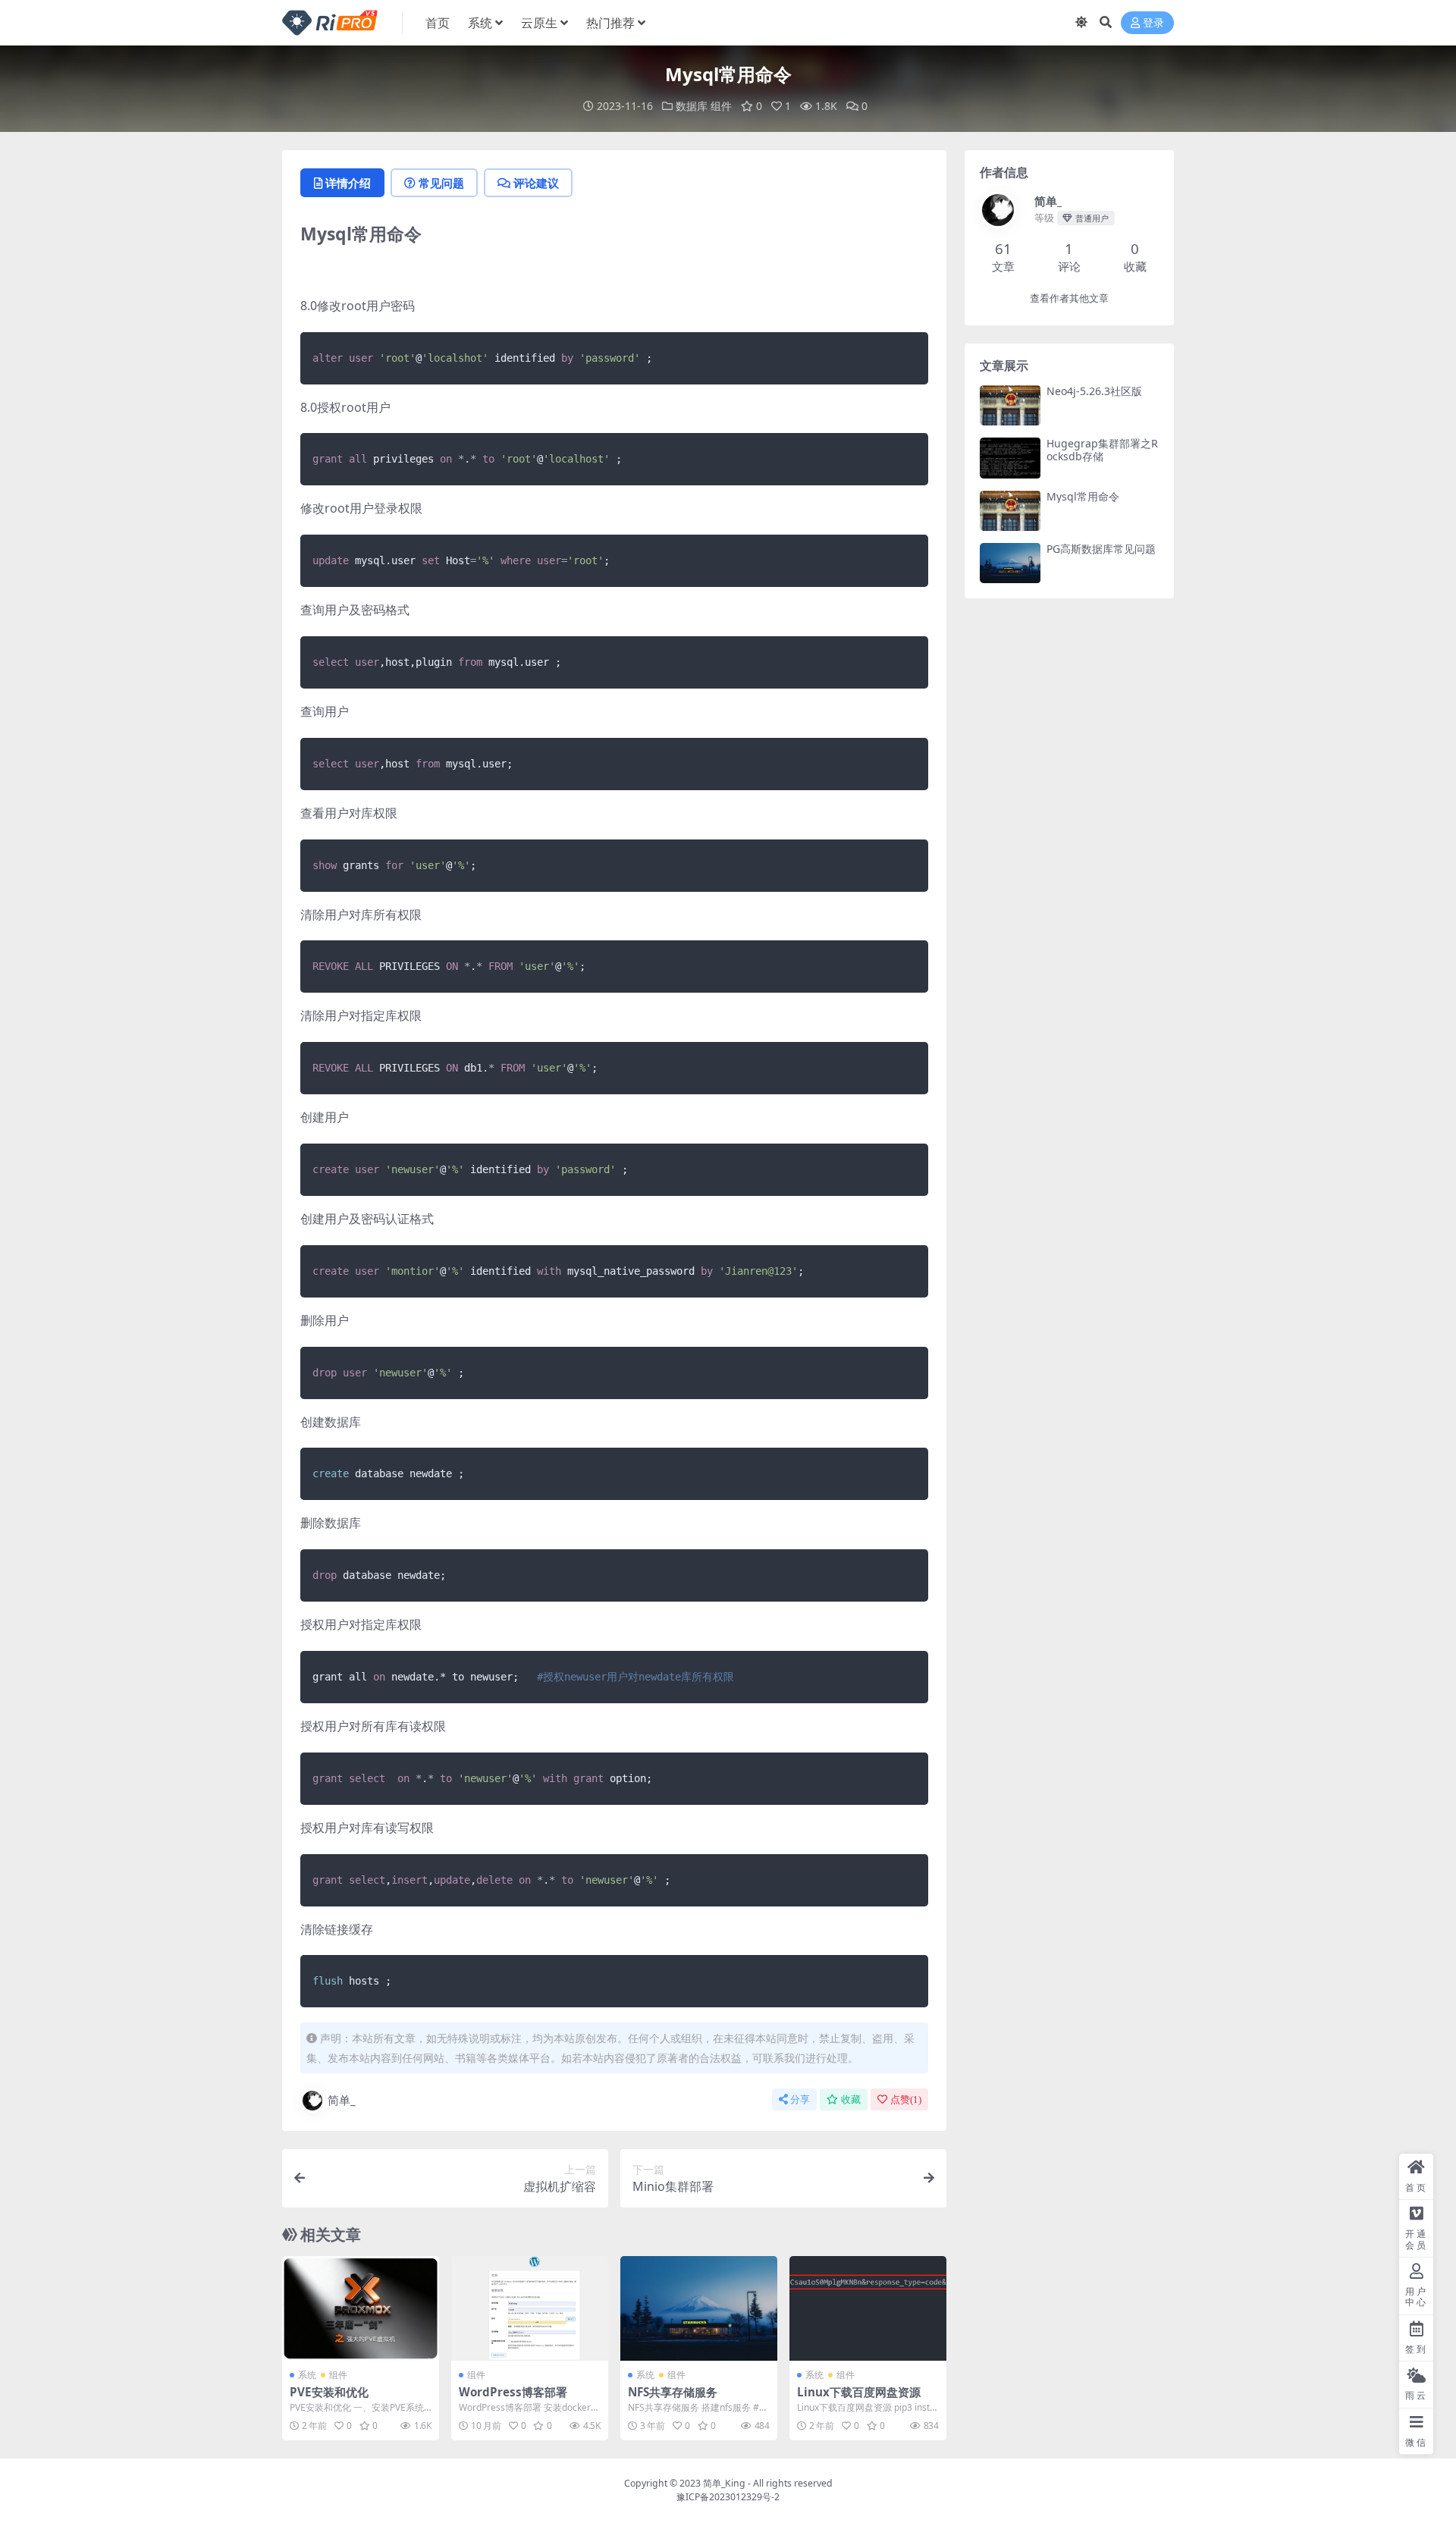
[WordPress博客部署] (530, 2308)
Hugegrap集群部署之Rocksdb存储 (1102, 450)
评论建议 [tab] (536, 183)
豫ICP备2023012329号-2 (728, 2497)
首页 (438, 23)
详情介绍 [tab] (348, 183)
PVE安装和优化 (329, 2392)
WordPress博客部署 (513, 2392)
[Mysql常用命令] (1010, 511)
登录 (1153, 23)
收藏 (851, 2099)
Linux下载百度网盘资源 (859, 2392)
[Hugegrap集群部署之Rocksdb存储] (1010, 458)
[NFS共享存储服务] (699, 2308)
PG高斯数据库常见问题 (1101, 549)
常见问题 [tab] (441, 183)
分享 (800, 2099)
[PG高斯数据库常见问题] (1010, 563)
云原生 (539, 23)
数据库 (692, 106)
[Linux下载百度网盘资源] (868, 2308)
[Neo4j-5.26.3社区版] (1010, 405)
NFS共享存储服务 (673, 2392)
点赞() (906, 2099)
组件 (721, 106)
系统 (480, 23)
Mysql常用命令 (1083, 496)
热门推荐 (610, 23)
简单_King (724, 2483)
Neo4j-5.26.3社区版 (1094, 391)
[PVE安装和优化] (361, 2308)
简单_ (342, 2100)
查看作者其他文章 (1069, 298)
